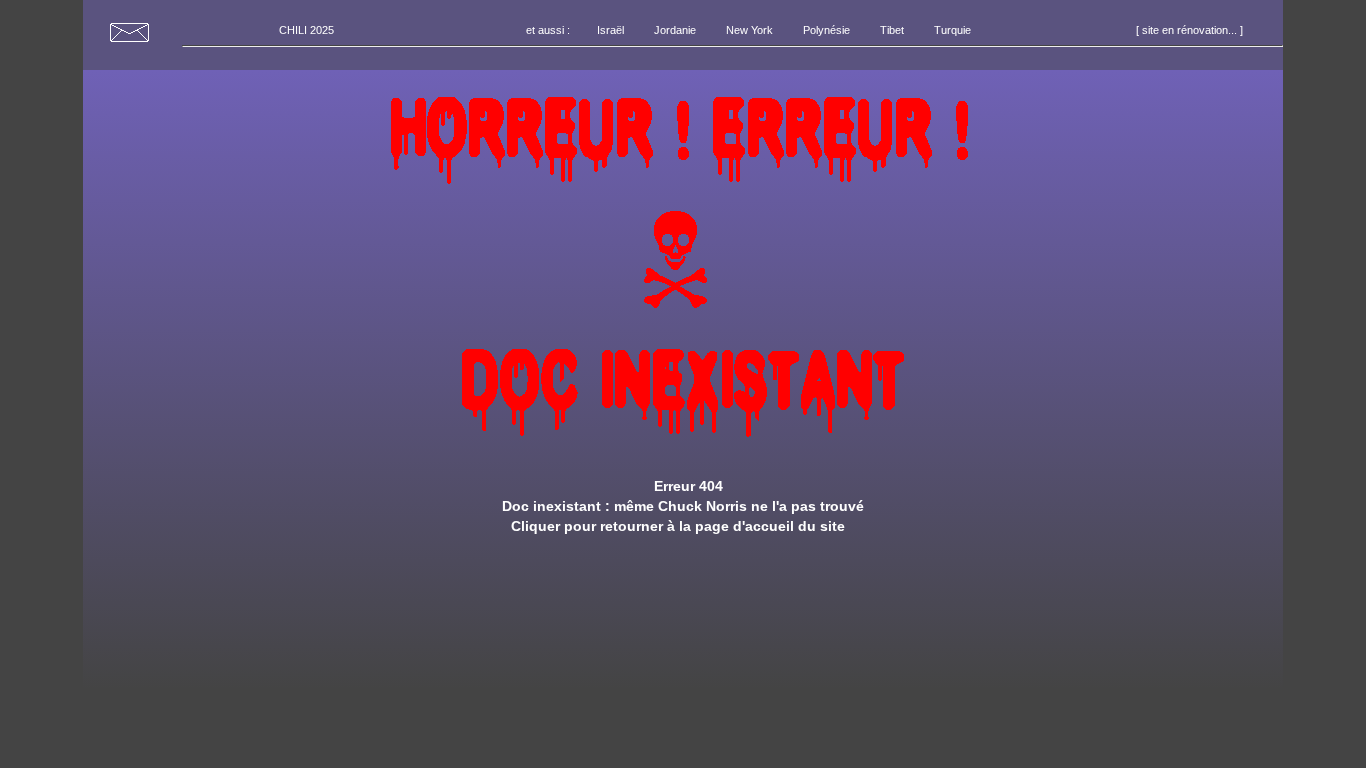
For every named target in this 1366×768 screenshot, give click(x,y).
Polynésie (826, 30)
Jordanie (675, 30)
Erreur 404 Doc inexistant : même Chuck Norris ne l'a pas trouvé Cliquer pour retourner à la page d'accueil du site (683, 506)
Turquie (952, 30)
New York (749, 30)
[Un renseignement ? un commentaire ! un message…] (133, 41)
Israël (610, 30)
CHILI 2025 (306, 30)
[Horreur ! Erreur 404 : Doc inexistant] (683, 456)
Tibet (892, 30)
